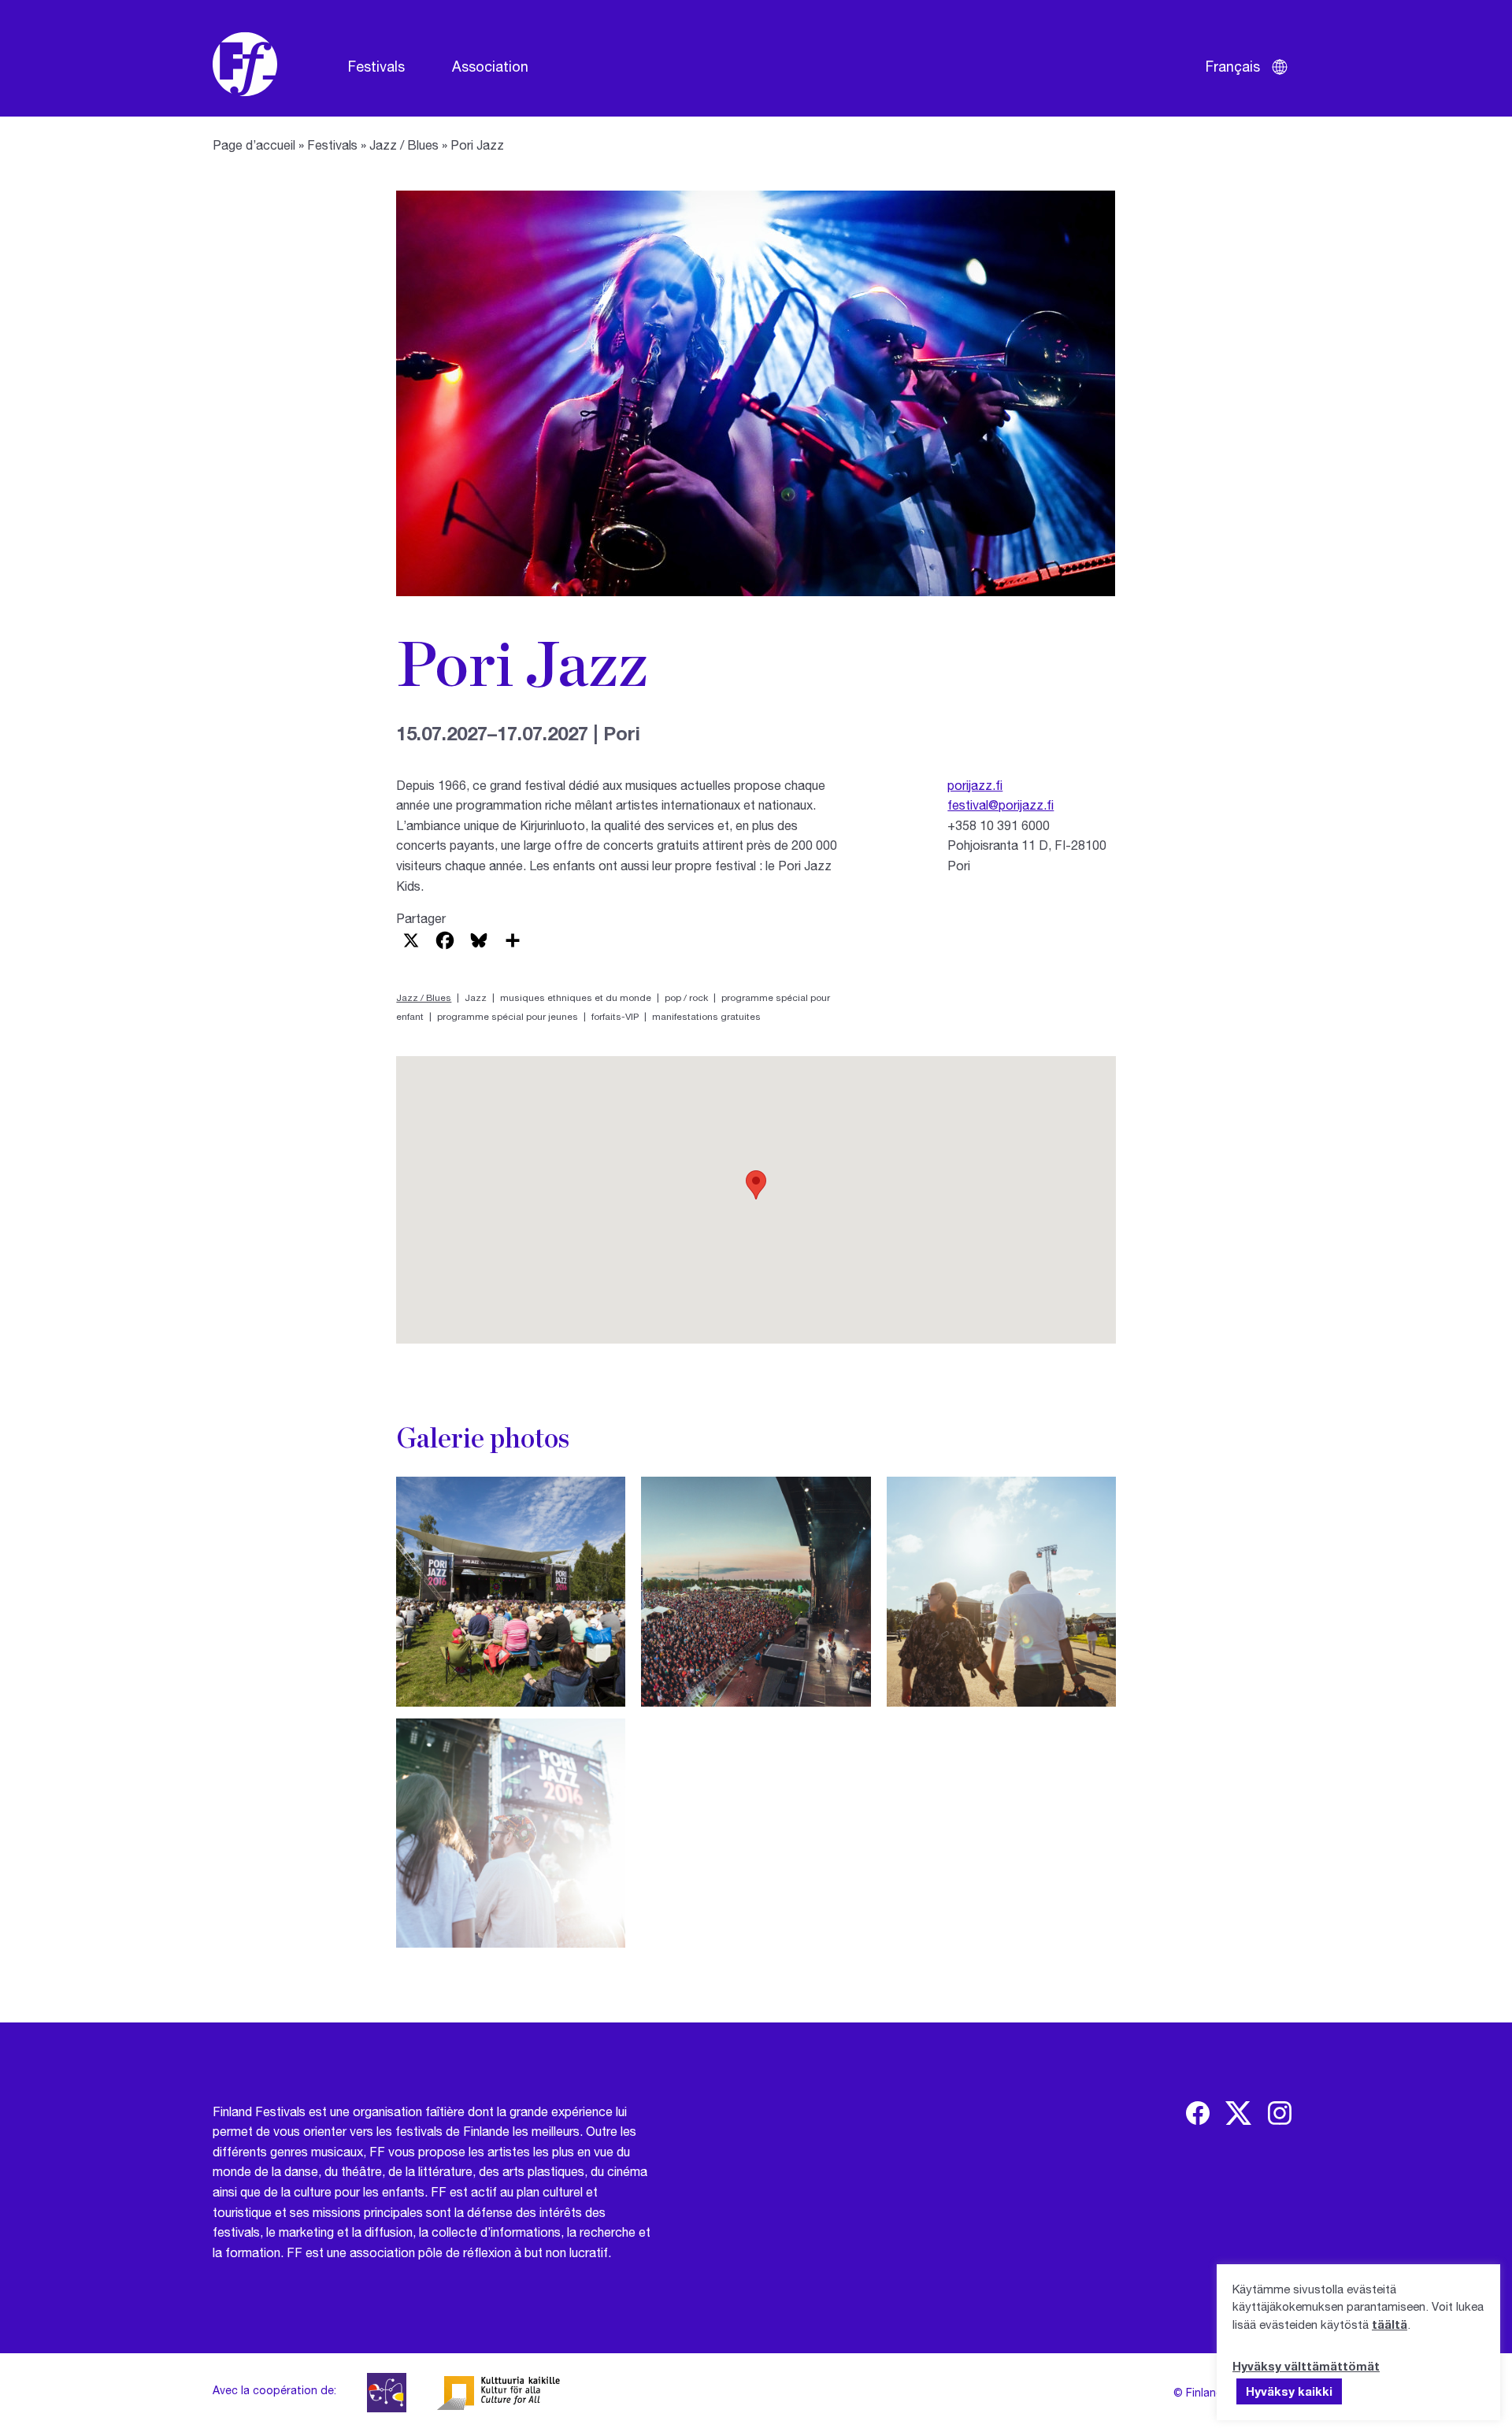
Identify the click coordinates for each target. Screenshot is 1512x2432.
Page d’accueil (254, 145)
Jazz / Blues (404, 145)
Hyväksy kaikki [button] (1289, 2391)
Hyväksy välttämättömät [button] (1306, 2366)
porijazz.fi (975, 785)
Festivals (376, 66)
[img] (1198, 2113)
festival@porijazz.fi (1001, 804)
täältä (1390, 2324)
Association (490, 66)
